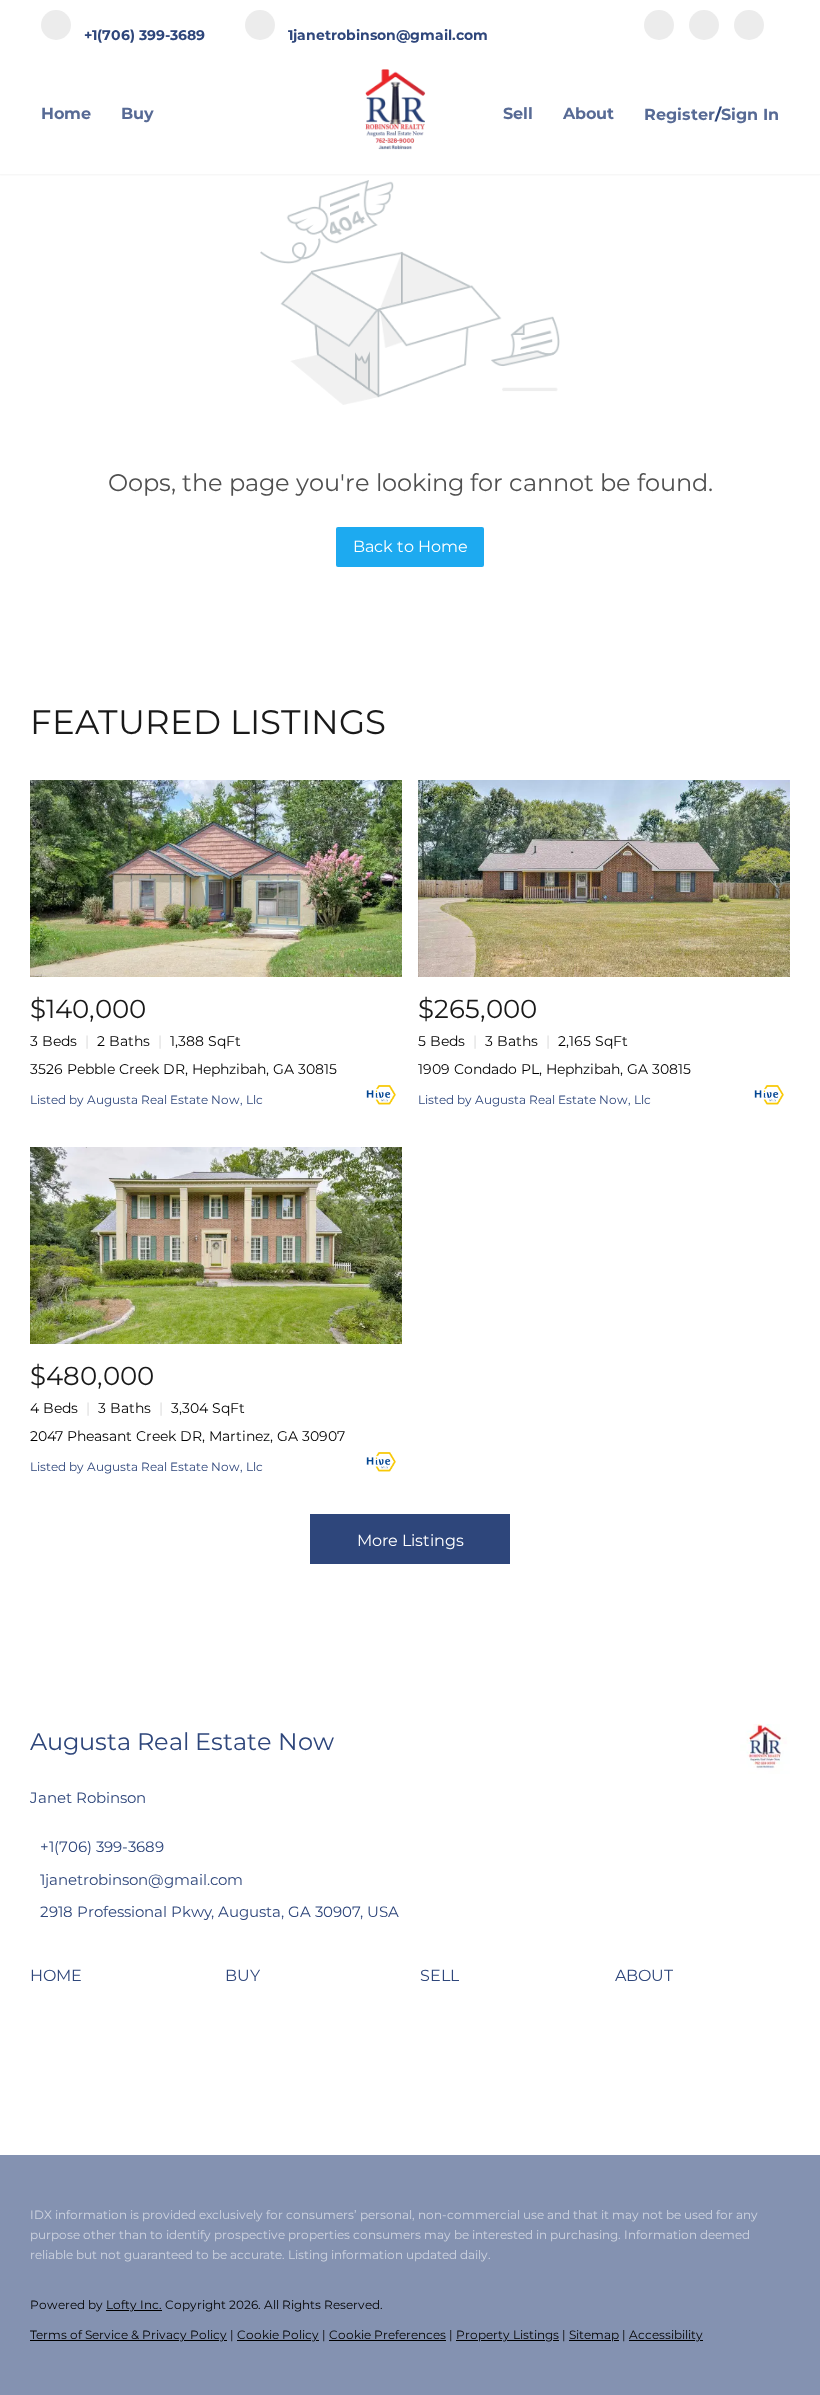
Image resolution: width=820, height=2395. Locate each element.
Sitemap (594, 2334)
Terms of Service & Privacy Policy (128, 2334)
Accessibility (666, 2334)
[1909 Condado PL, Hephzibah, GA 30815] (604, 878)
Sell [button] (518, 113)
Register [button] (679, 114)
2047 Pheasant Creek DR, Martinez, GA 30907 (187, 1436)
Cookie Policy (278, 2334)
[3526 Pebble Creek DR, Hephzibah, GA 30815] (216, 878)
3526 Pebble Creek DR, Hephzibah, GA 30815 (183, 1069)
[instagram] (704, 27)
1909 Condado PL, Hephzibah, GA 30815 (554, 1069)
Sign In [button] (750, 114)
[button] (61, 1982)
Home (66, 113)
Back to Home (410, 546)
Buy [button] (137, 113)
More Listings (410, 1540)
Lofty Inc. (134, 2304)
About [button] (588, 113)
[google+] (749, 27)
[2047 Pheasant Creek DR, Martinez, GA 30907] (216, 1245)
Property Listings (507, 2334)
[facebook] (659, 27)
